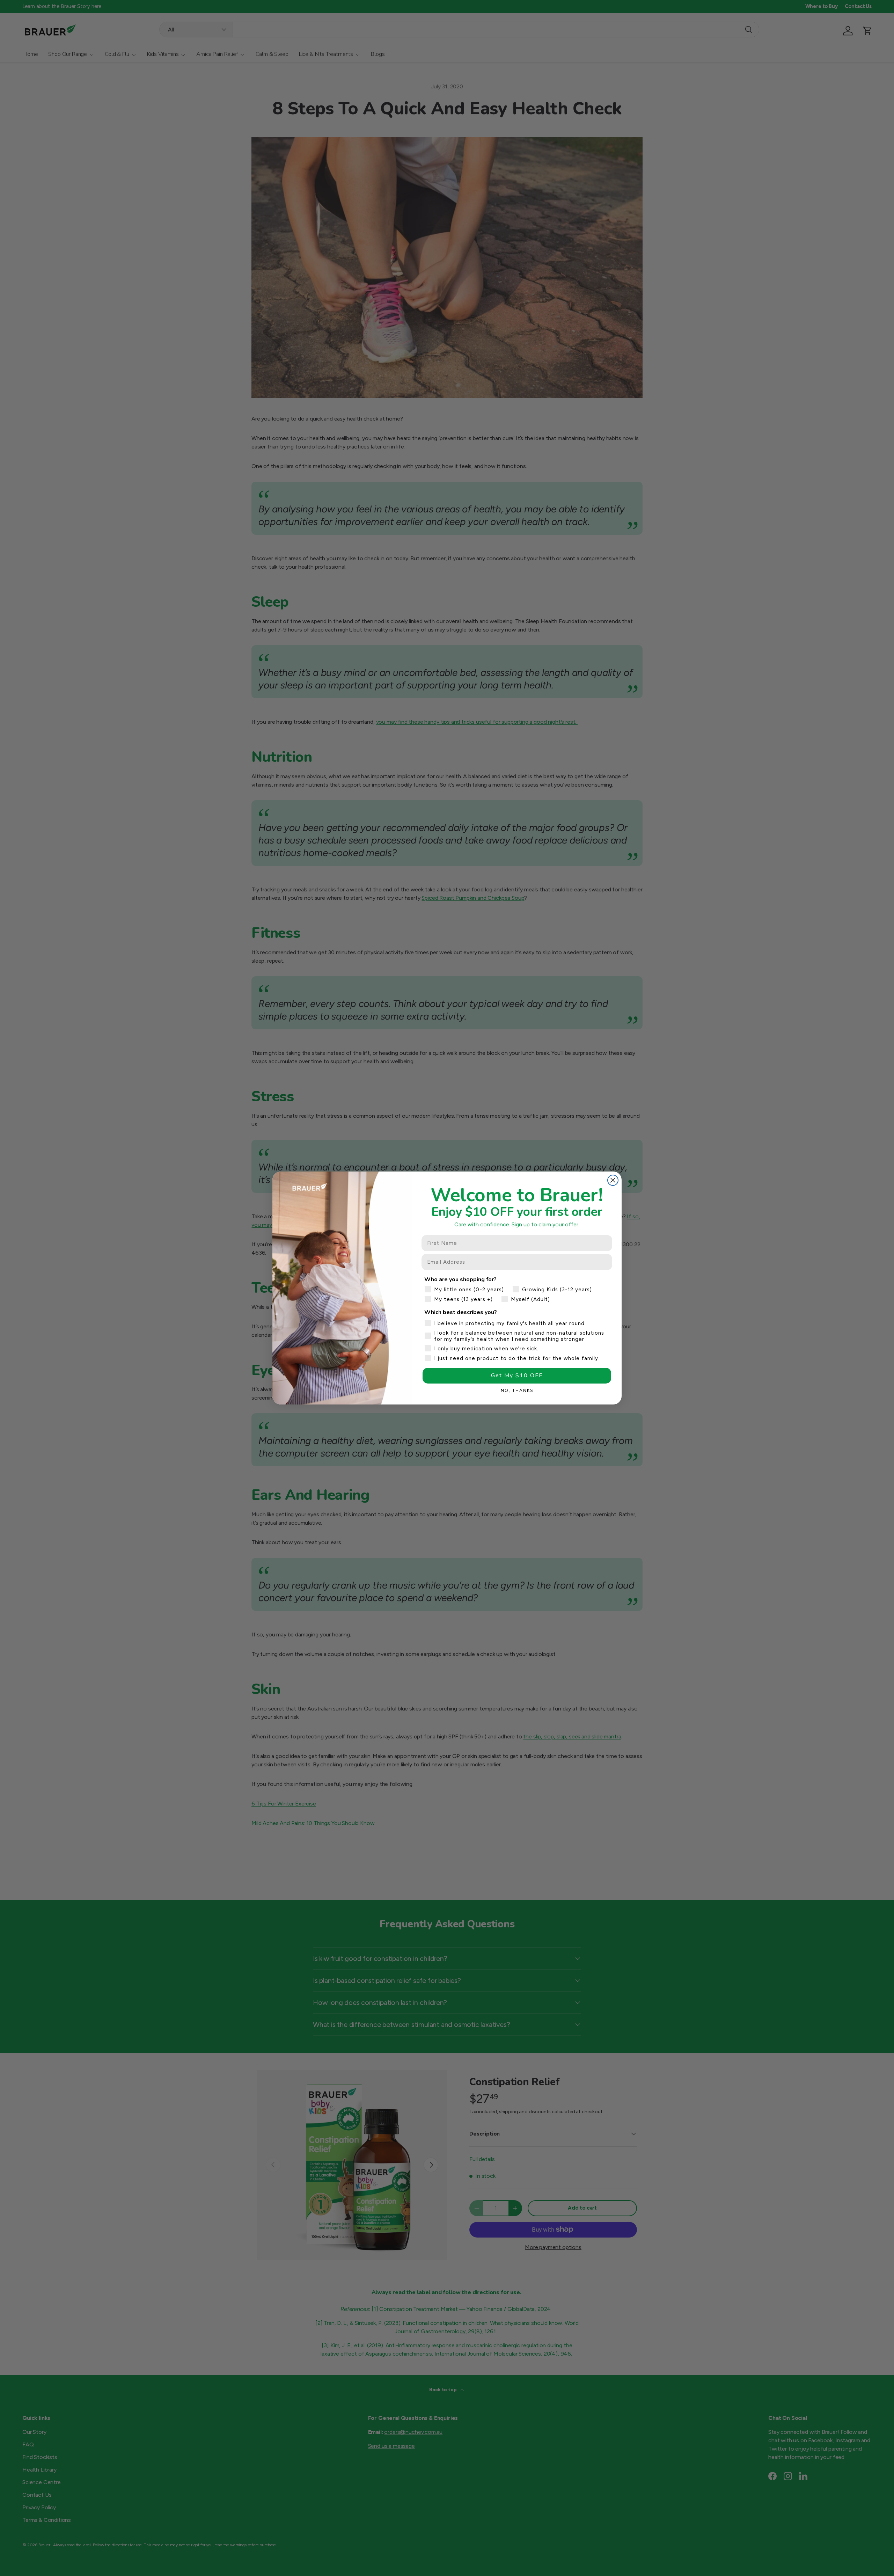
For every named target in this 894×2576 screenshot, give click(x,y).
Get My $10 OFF (517, 1375)
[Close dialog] (613, 1180)
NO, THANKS (517, 1391)
